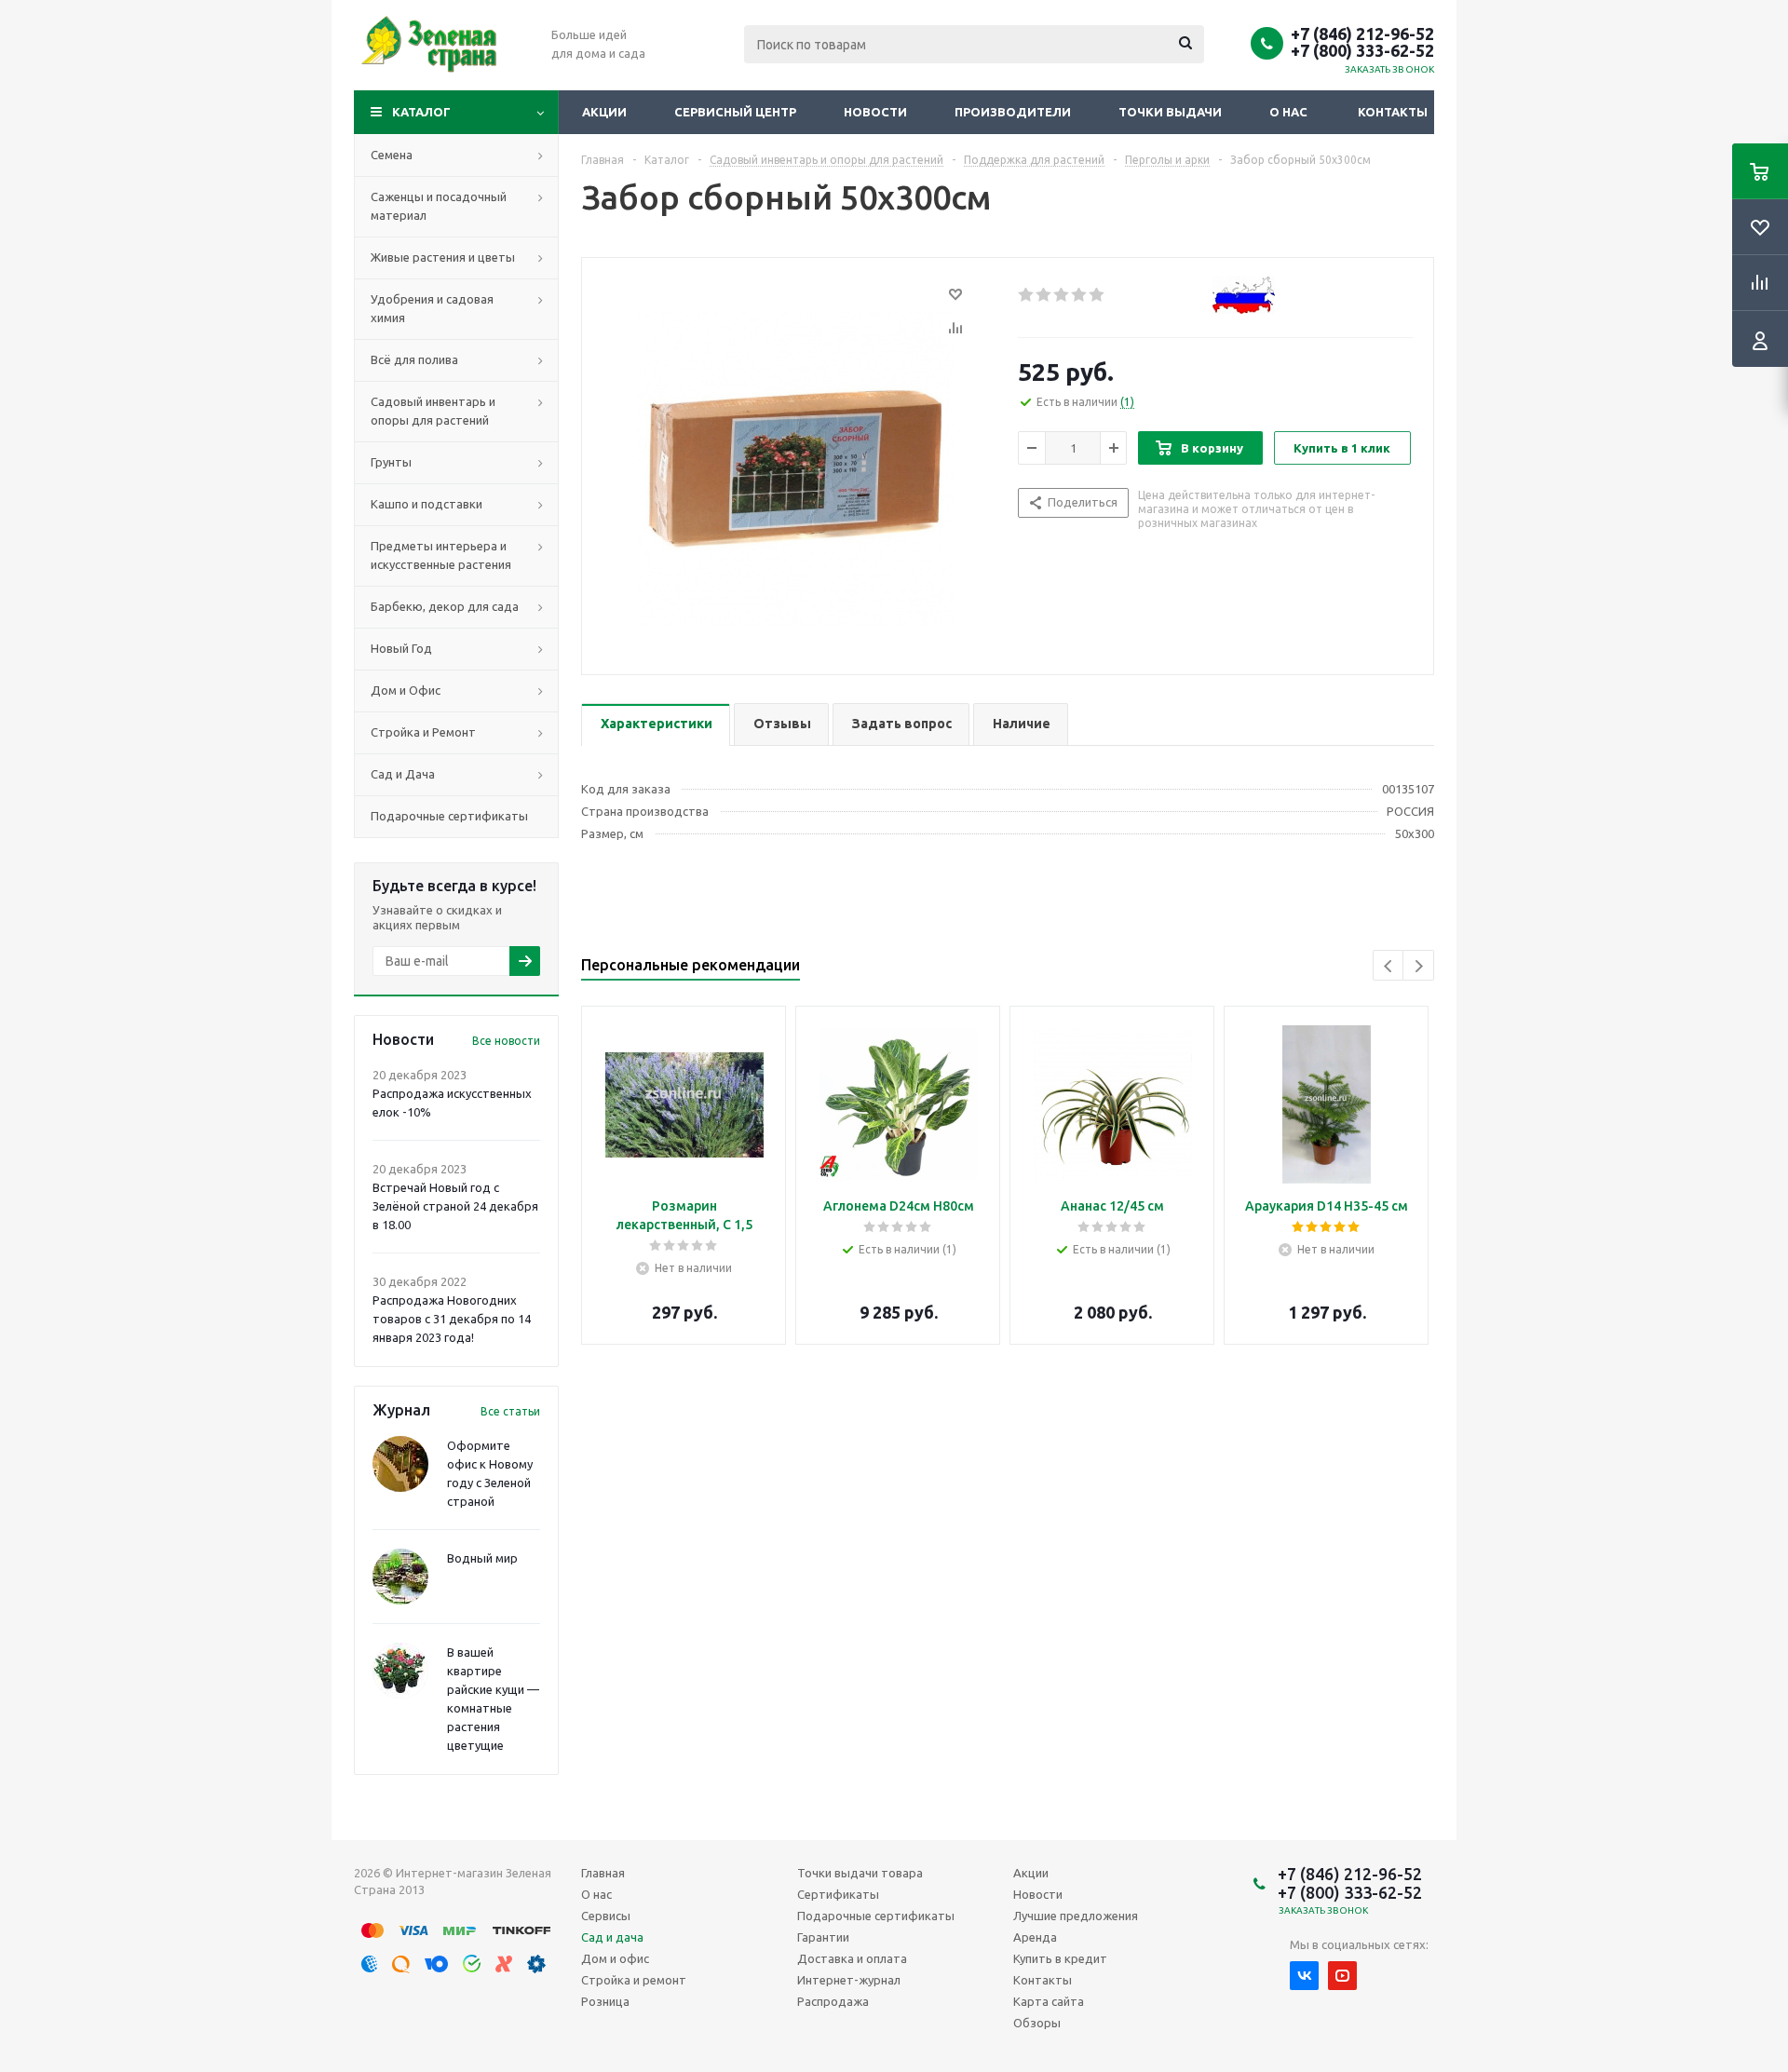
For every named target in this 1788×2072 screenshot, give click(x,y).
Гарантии (823, 1937)
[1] (1027, 295)
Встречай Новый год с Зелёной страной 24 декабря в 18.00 (455, 1206)
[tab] (656, 725)
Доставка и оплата (852, 1958)
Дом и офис (615, 1958)
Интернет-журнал (849, 1980)
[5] (1097, 295)
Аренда (1035, 1937)
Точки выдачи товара (860, 1873)
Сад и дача (612, 1937)
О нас (1288, 112)
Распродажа (833, 2001)
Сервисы (606, 1916)
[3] (1062, 295)
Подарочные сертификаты (876, 1916)
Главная (603, 1873)
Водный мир (482, 1558)
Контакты (1393, 112)
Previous (1389, 966)
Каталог (421, 112)
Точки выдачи (1170, 112)
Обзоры (1037, 2023)
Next (1419, 966)
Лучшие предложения (1076, 1916)
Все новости (506, 1041)
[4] (1080, 295)
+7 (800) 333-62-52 (1362, 50)
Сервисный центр (735, 112)
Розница (605, 2001)
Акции (604, 112)
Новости (875, 112)
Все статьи (510, 1411)
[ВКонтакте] (1304, 1976)
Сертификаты (838, 1894)
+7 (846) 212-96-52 (1362, 34)
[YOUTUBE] (1342, 1976)
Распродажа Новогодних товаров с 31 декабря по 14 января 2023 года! (452, 1319)
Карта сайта (1049, 2001)
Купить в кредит (1060, 1958)
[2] (1044, 295)
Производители (1013, 112)
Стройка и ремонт (634, 1980)
